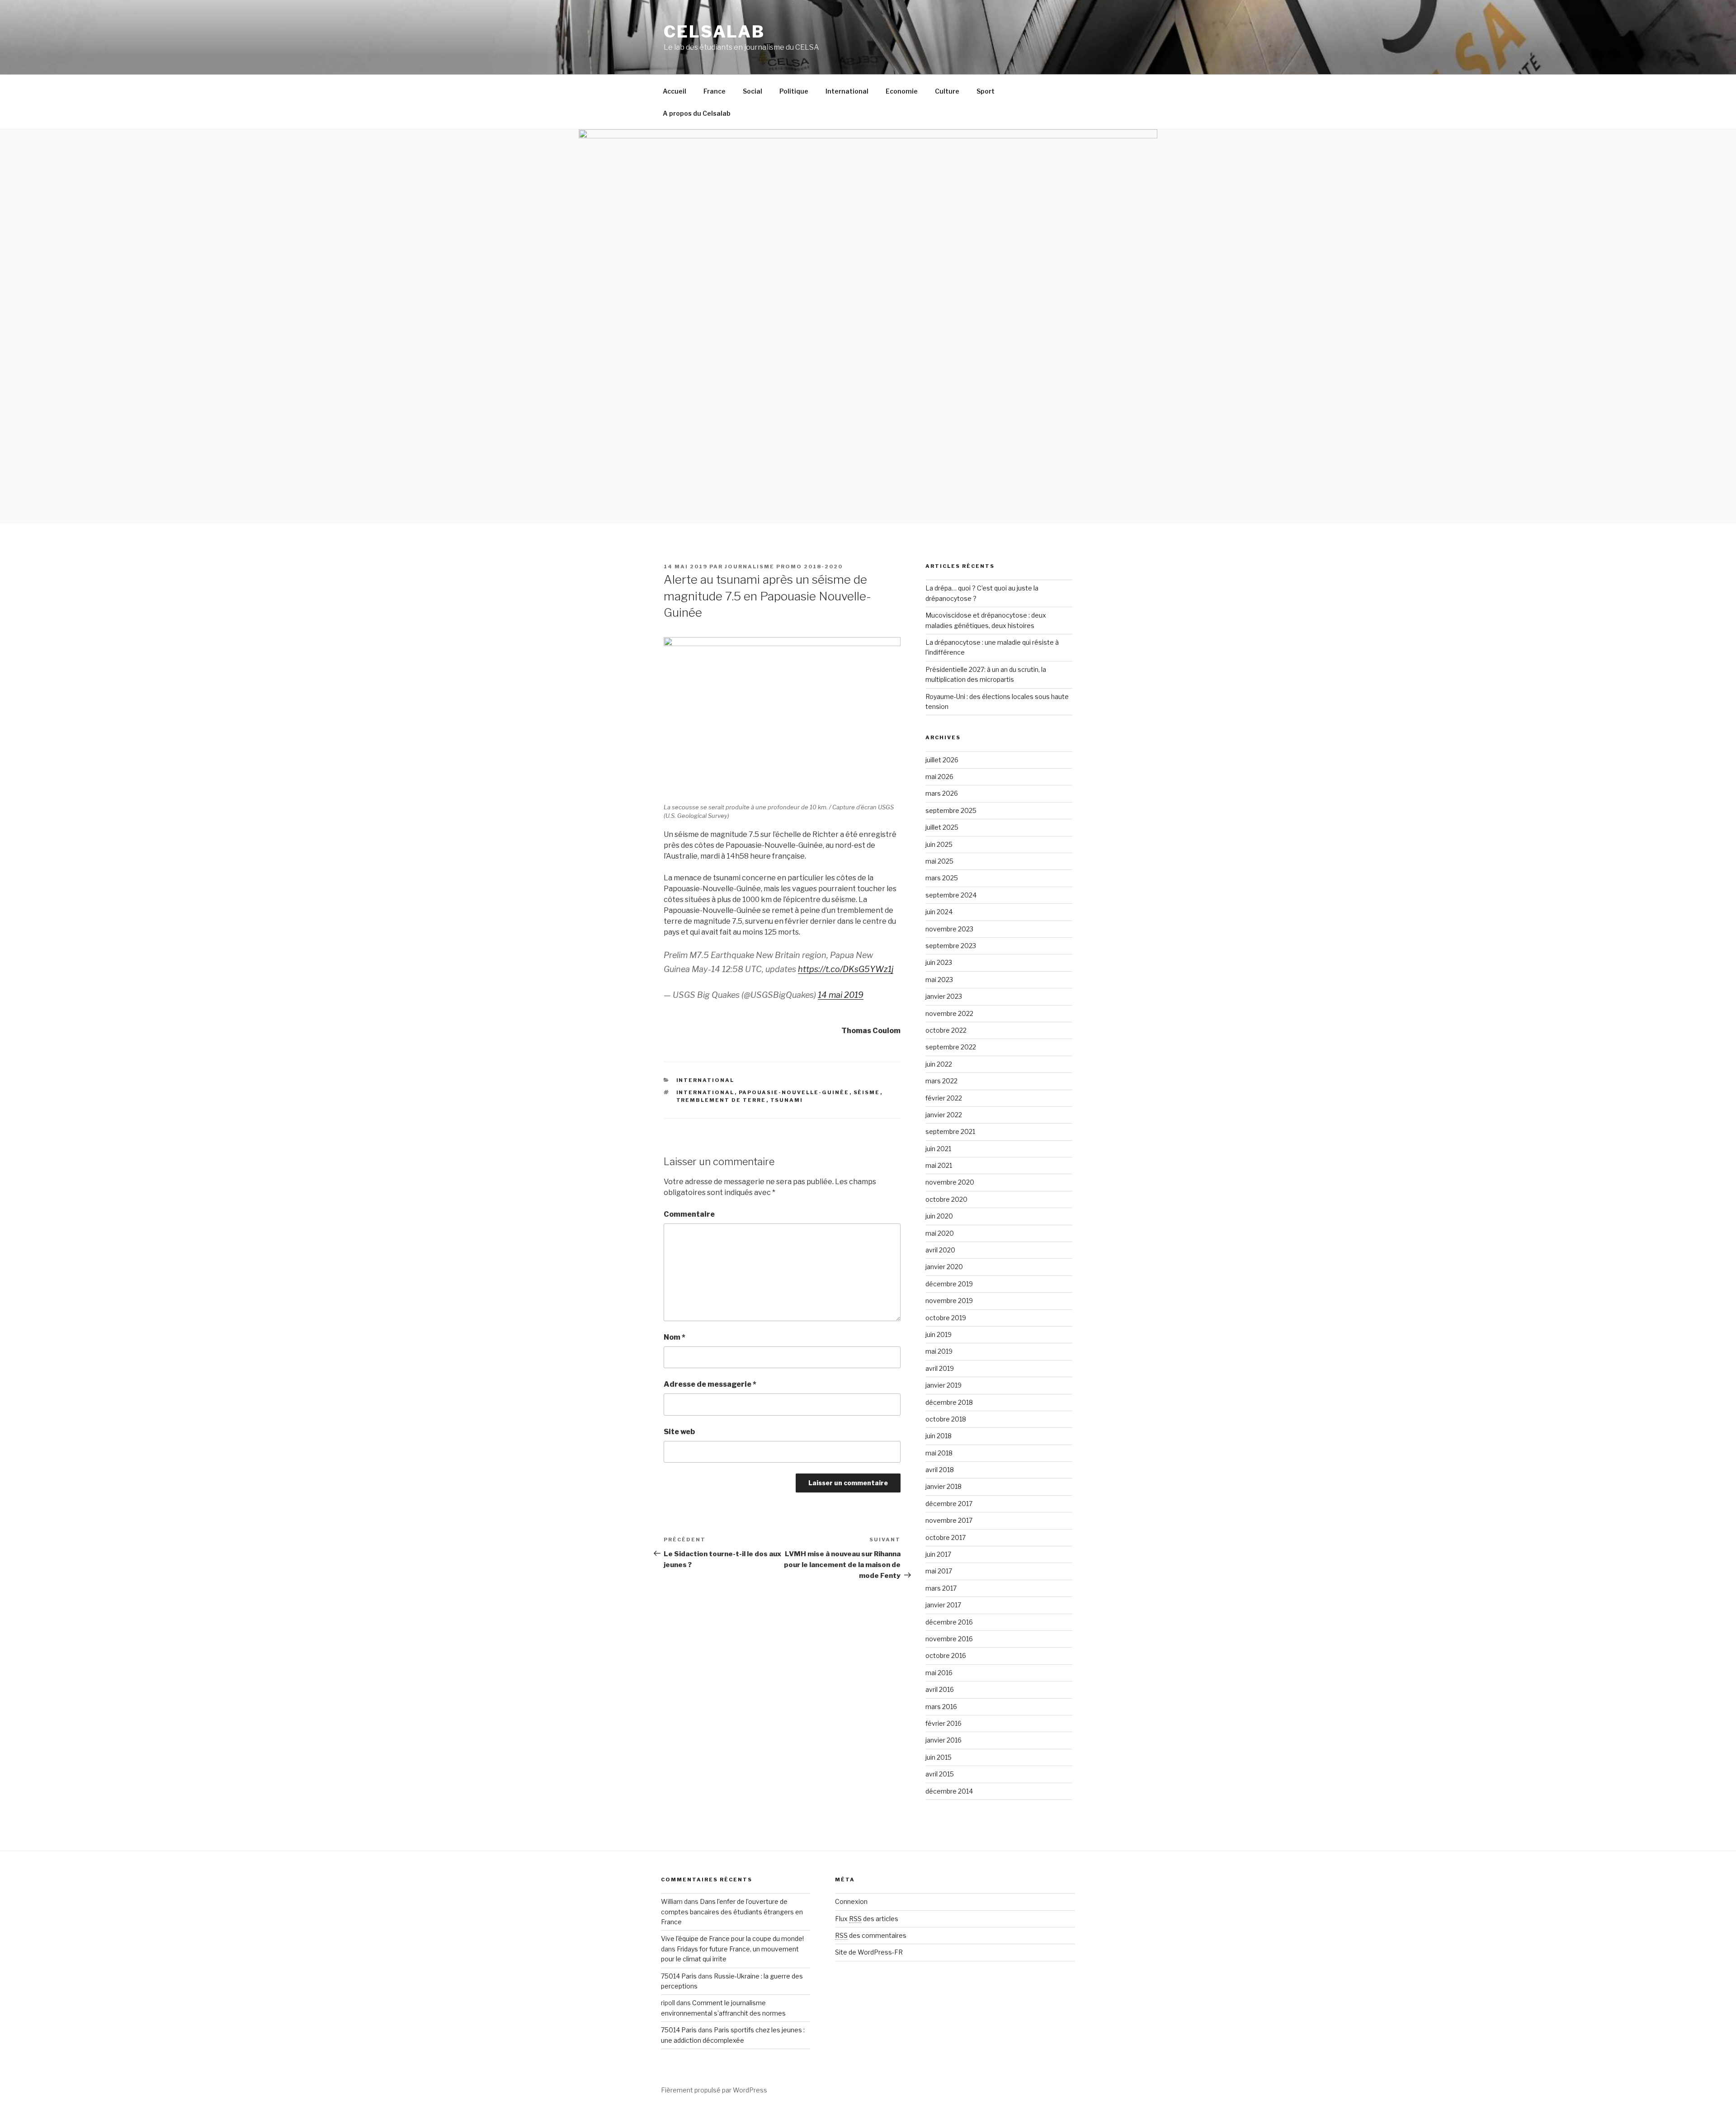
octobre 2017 (946, 1537)
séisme (867, 1092)
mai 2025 (939, 861)
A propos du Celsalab (697, 113)
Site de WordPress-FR (869, 1952)
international (705, 1092)
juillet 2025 (942, 827)
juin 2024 (939, 912)
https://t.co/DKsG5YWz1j (846, 969)
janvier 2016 (943, 1740)
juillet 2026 (942, 760)
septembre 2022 (951, 1047)
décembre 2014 (949, 1791)
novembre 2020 (950, 1182)
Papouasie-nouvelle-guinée (794, 1092)
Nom (675, 1337)
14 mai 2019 (841, 995)
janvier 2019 (943, 1385)
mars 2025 (942, 878)
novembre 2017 (949, 1520)
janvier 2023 (944, 996)
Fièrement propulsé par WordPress (714, 2090)
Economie (902, 91)
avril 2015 (940, 1774)
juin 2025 (939, 844)
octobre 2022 (946, 1030)
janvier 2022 (944, 1115)
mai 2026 (939, 777)
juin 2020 (939, 1216)
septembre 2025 (951, 810)
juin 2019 (939, 1334)
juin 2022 (939, 1064)
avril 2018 (940, 1470)
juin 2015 (939, 1757)
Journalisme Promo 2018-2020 (784, 567)
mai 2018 (939, 1453)
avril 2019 (940, 1368)
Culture (947, 91)
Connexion (851, 1901)
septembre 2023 (951, 946)
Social (752, 91)
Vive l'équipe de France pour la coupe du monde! (732, 1939)
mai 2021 (939, 1165)
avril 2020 (940, 1250)
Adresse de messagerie (710, 1384)
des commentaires (871, 1935)
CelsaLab (714, 32)
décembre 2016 (949, 1622)
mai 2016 (939, 1673)
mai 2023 (939, 980)
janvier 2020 (944, 1267)
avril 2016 (940, 1689)
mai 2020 (940, 1233)
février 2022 (944, 1098)
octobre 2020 (946, 1199)
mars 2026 (942, 793)
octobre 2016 (946, 1655)
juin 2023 (939, 962)
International (847, 91)
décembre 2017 (949, 1504)
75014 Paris (679, 1976)
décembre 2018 (949, 1402)
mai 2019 (939, 1351)
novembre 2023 (949, 929)
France (715, 91)
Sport (986, 91)
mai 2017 (939, 1571)
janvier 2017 (943, 1605)
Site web (679, 1432)
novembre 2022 (949, 1013)
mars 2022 (941, 1081)
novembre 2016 (949, 1639)
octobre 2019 (946, 1318)
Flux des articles (867, 1919)
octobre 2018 (946, 1419)
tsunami (787, 1100)
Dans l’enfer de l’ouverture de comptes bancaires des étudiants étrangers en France (732, 1912)
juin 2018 (939, 1436)
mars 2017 (941, 1588)
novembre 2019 (949, 1301)
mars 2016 (941, 1707)
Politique (794, 91)
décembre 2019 (949, 1284)
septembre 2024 (951, 895)
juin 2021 (938, 1149)
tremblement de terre (721, 1100)
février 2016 (943, 1723)
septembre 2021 (950, 1131)
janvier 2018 (943, 1486)
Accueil (675, 91)
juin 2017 (938, 1554)
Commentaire (689, 1214)
